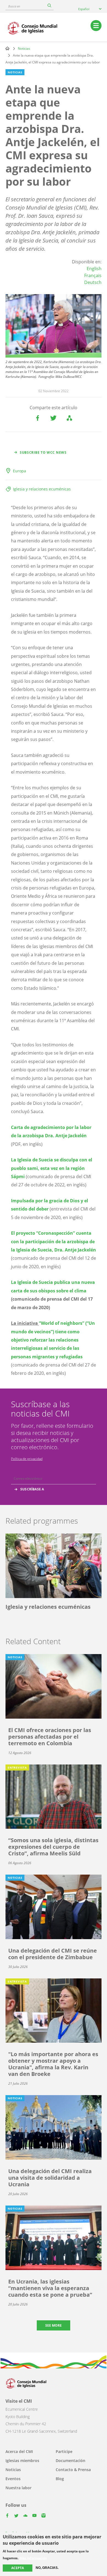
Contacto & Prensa (73, 2470)
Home (7, 48)
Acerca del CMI (19, 2451)
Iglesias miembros (22, 2461)
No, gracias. (47, 2568)
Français (93, 275)
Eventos (13, 2479)
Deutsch (93, 282)
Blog (60, 2479)
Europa (19, 471)
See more (54, 2325)
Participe (64, 2451)
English (94, 269)
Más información (33, 2558)
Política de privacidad (27, 1459)
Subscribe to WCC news (43, 452)
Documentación (71, 2461)
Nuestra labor (19, 2488)
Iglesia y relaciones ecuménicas (42, 489)
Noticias (24, 48)
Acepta (18, 2568)
